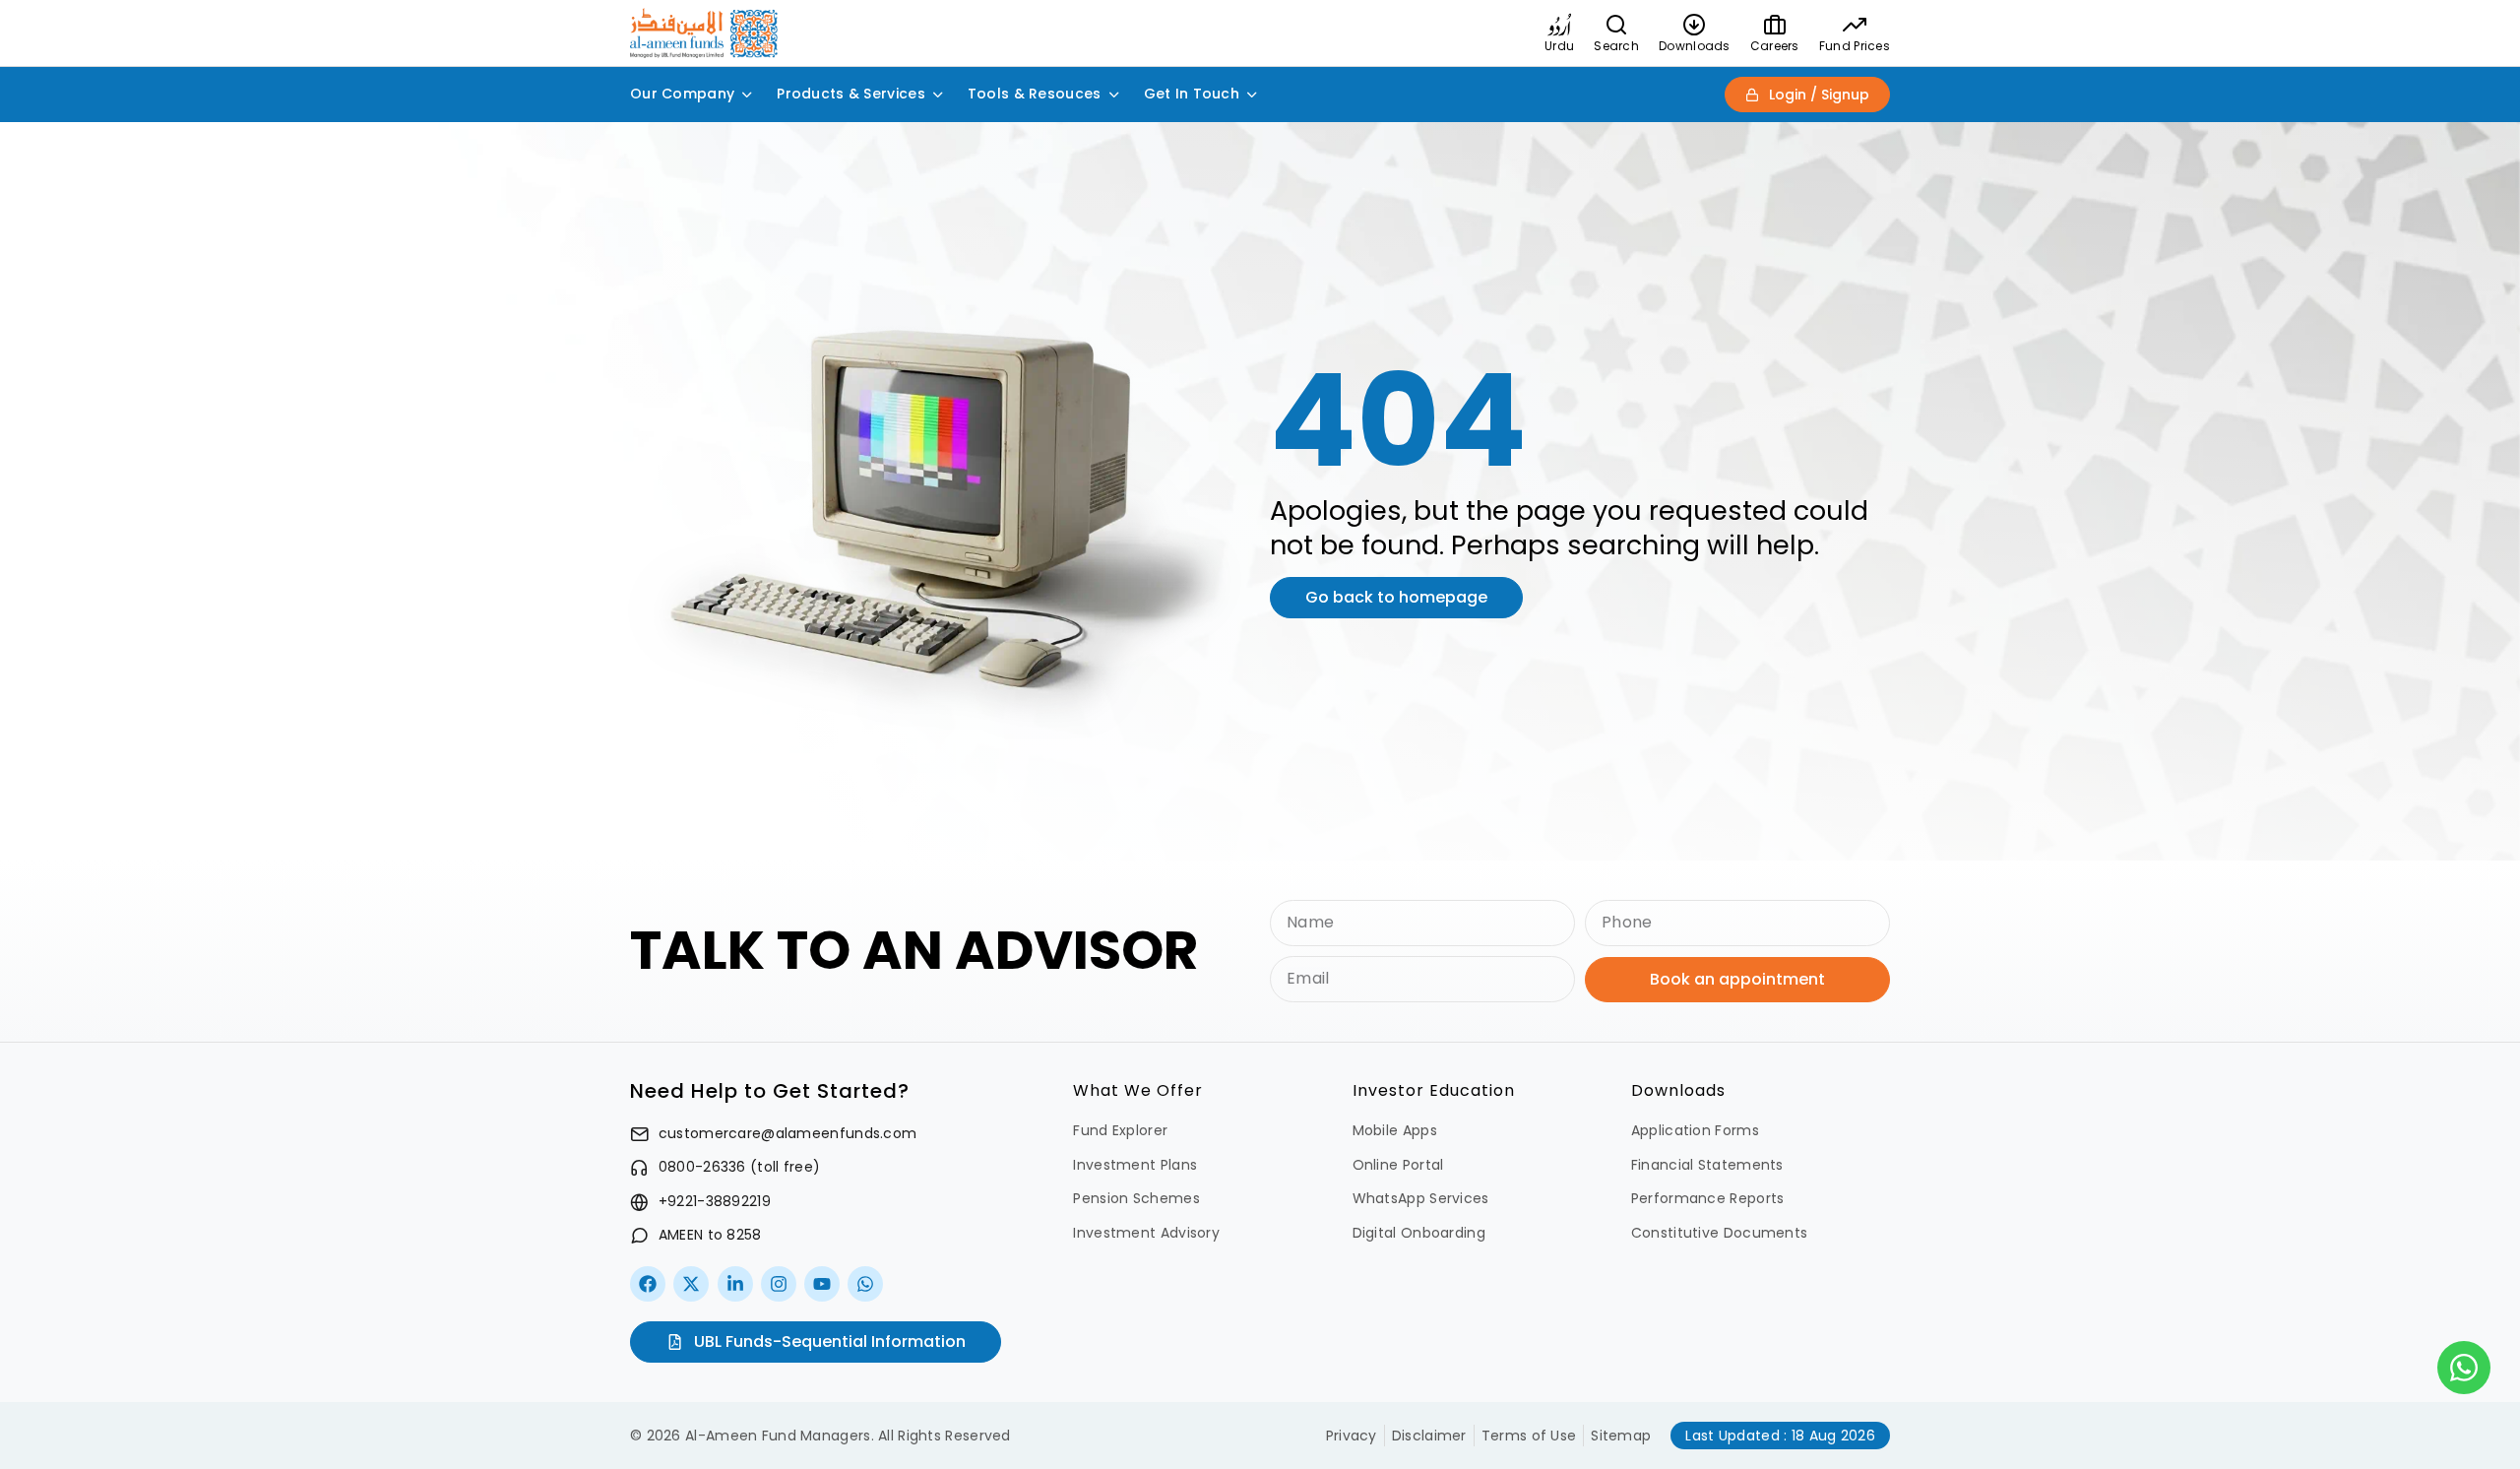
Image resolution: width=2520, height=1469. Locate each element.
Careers (1775, 46)
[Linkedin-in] (735, 1284)
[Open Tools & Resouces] (1114, 94)
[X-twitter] (691, 1284)
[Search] (1616, 25)
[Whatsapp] (865, 1284)
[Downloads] (1694, 25)
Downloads (1695, 46)
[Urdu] (1559, 25)
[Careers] (1775, 25)
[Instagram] (779, 1284)
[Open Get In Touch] (1252, 94)
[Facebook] (648, 1284)
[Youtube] (822, 1284)
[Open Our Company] (747, 94)
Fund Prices (1855, 46)
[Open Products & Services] (938, 94)
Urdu (1559, 46)
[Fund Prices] (1855, 25)
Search (1616, 46)
